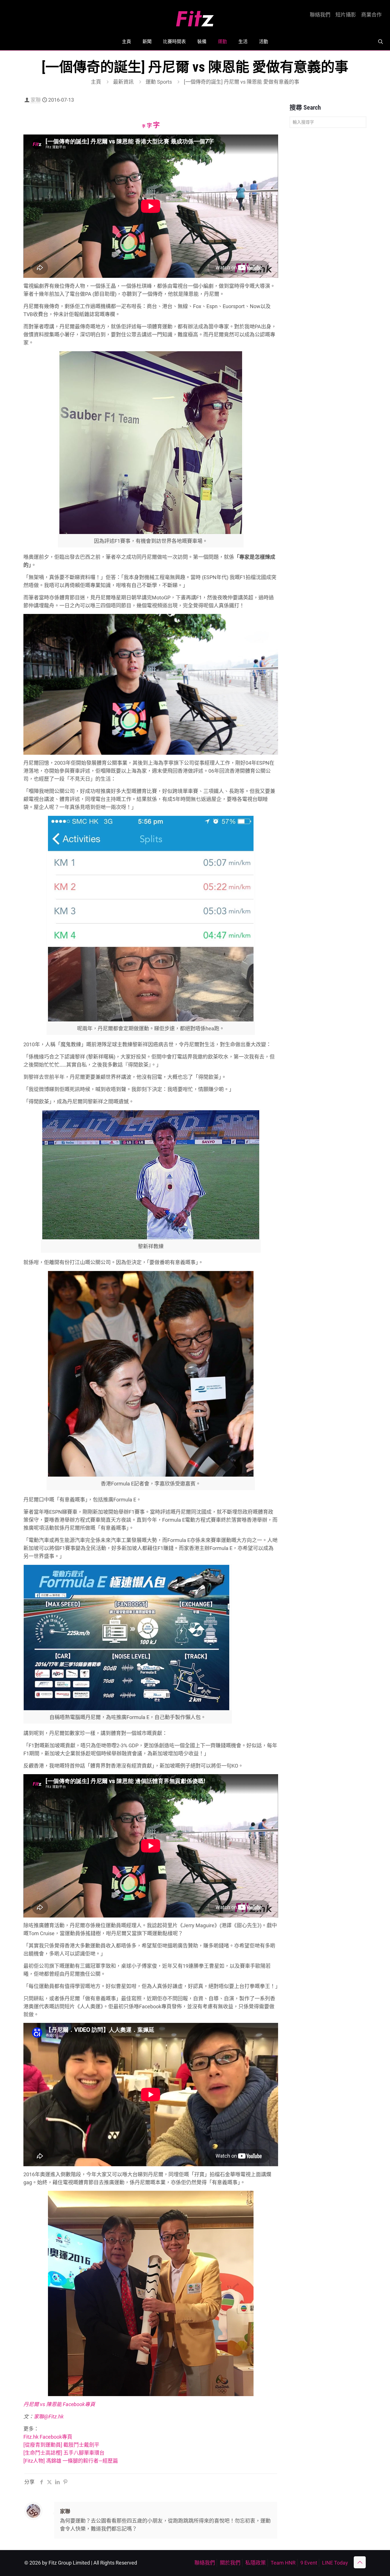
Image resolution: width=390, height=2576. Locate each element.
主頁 (96, 82)
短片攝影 (346, 15)
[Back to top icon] (360, 2562)
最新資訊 (123, 82)
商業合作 (371, 15)
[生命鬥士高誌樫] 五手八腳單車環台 (64, 2453)
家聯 (36, 100)
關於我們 (230, 2563)
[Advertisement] (328, 222)
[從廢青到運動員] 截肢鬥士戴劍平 (61, 2445)
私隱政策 (256, 2563)
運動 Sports (159, 82)
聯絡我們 (320, 15)
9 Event (309, 2563)
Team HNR (283, 2563)
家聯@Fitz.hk (49, 2417)
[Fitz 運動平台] (195, 16)
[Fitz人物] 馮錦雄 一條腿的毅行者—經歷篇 (71, 2461)
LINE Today (335, 2563)
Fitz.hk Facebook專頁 (48, 2437)
